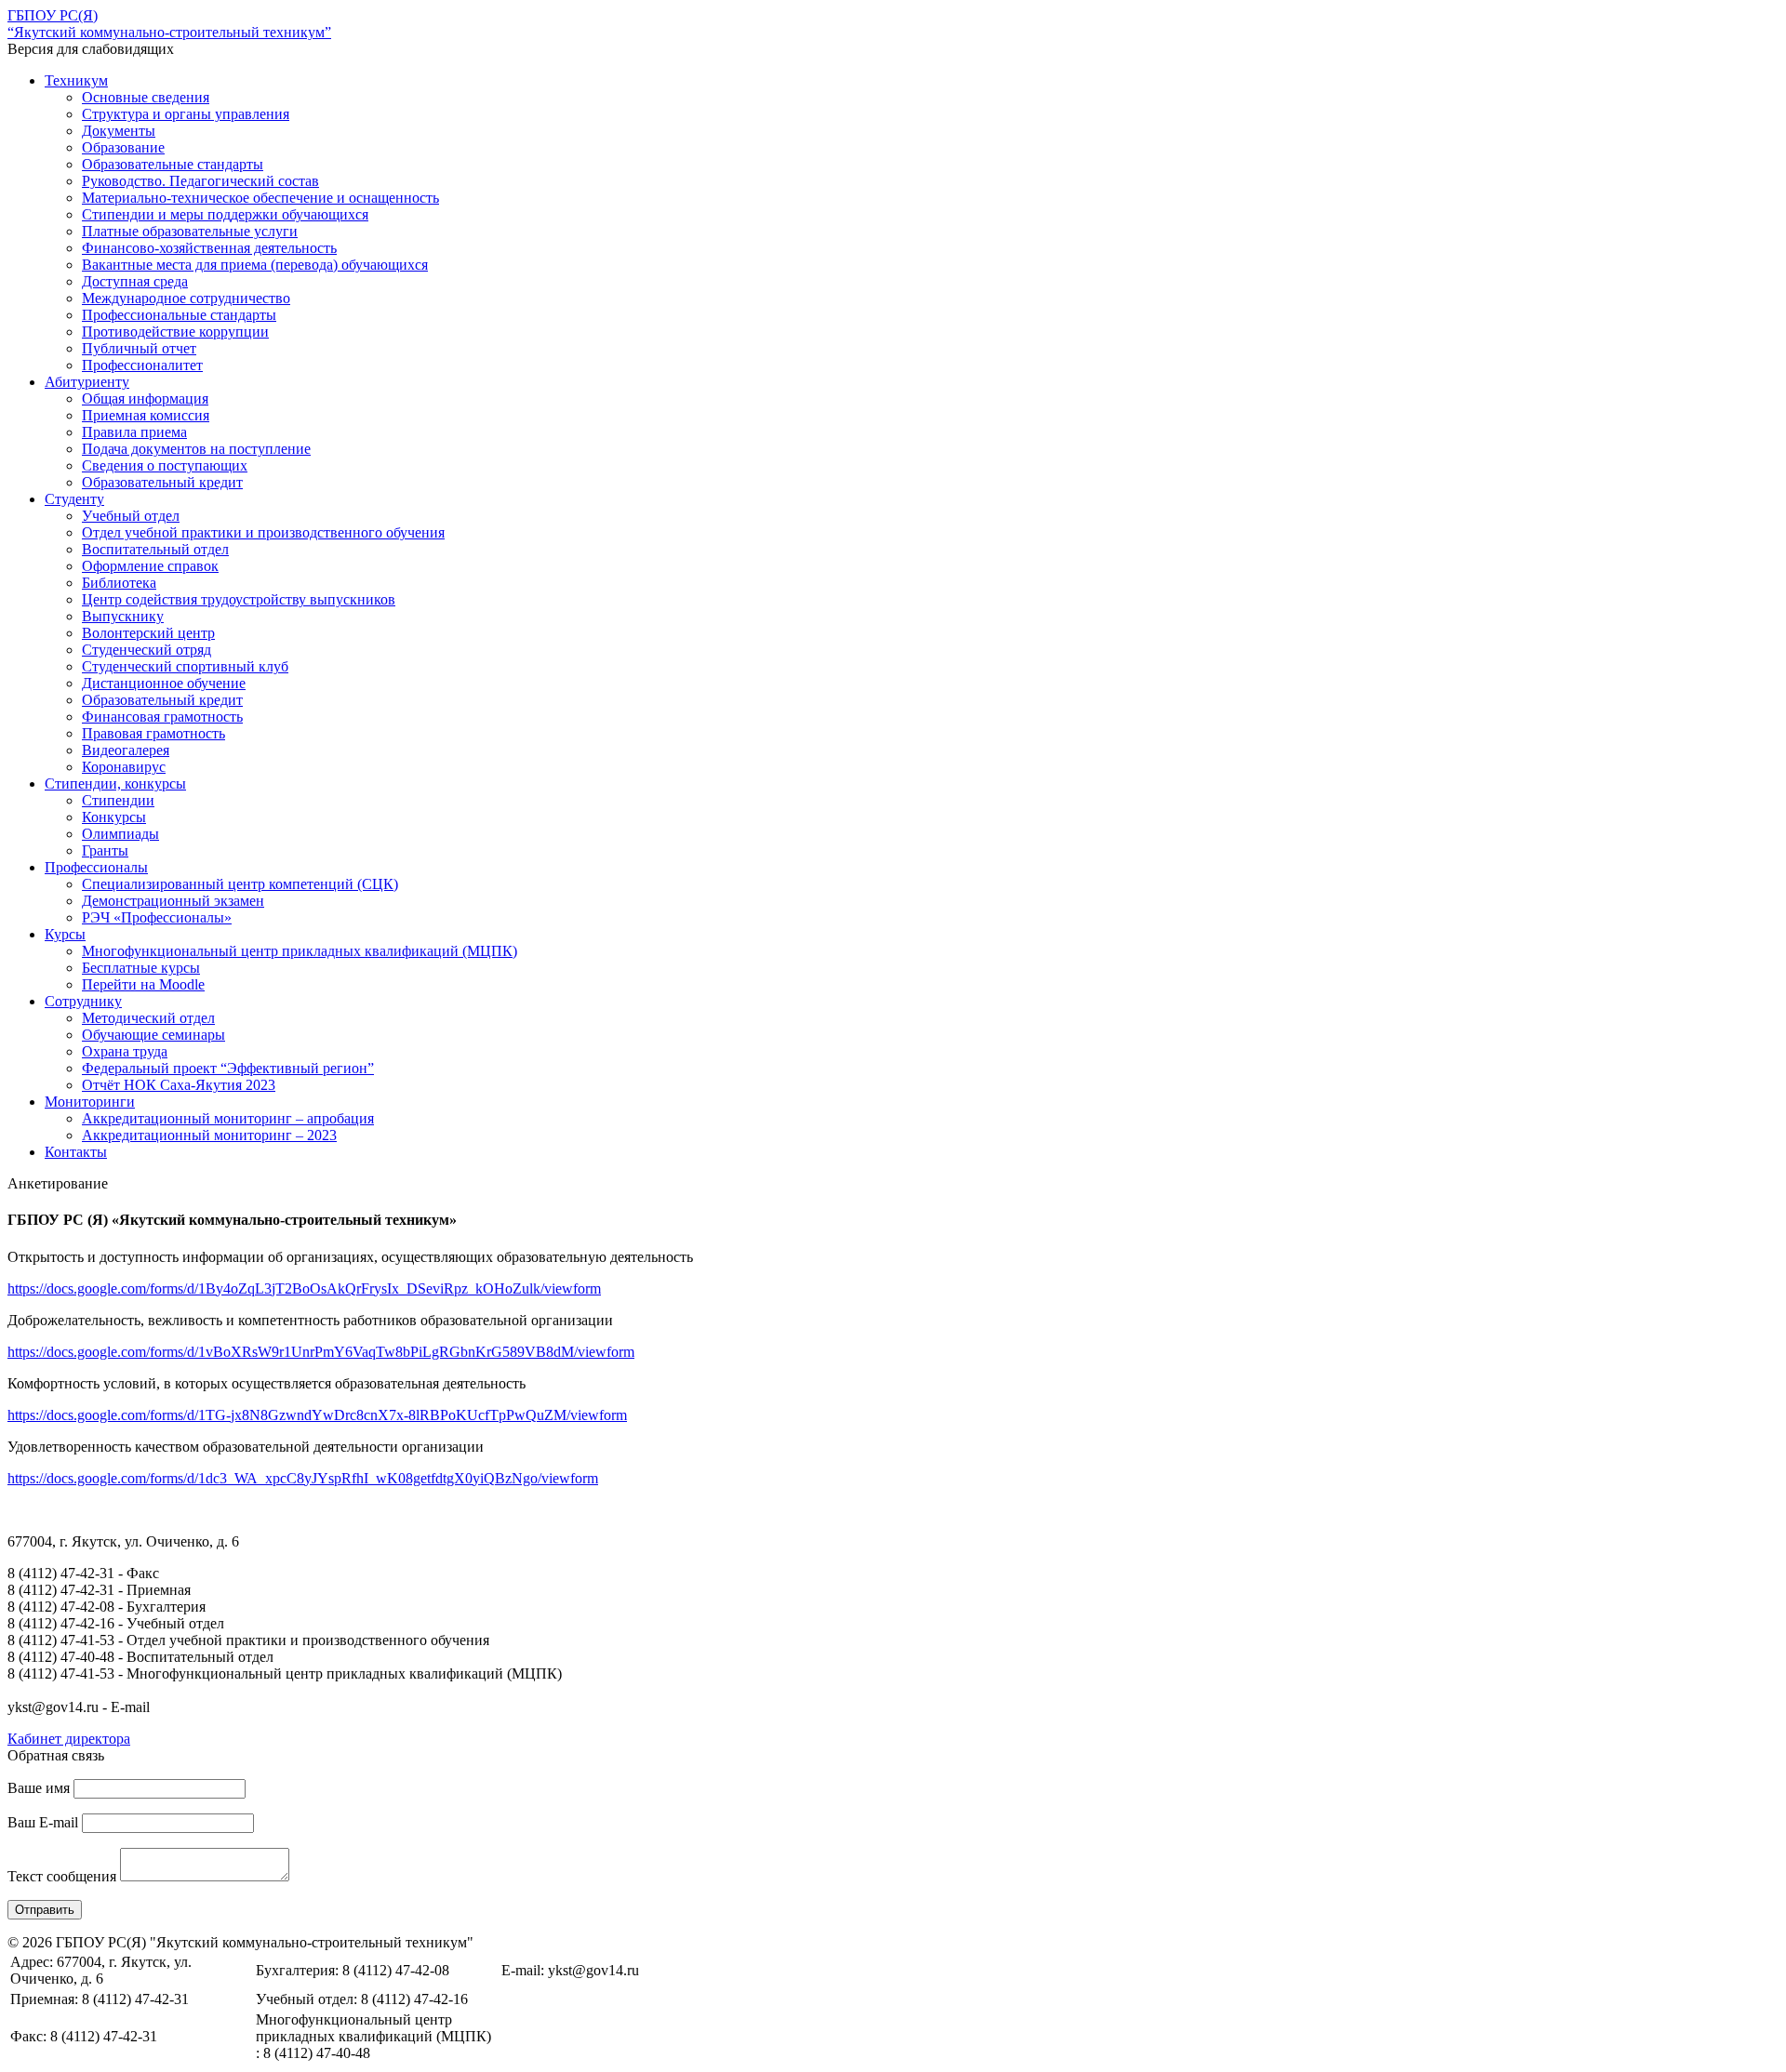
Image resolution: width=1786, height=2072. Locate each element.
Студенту (74, 499)
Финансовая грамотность (162, 717)
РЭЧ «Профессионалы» (157, 917)
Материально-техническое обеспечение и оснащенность (260, 198)
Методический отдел (148, 1018)
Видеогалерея (126, 750)
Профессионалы (96, 867)
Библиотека (119, 583)
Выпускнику (123, 616)
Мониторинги (90, 1102)
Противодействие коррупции (175, 332)
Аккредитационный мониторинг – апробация (228, 1118)
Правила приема (134, 432)
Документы (119, 131)
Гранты (105, 850)
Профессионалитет (142, 365)
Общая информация (145, 398)
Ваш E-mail (43, 1822)
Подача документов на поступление (196, 449)
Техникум (76, 80)
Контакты (76, 1152)
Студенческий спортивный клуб (185, 666)
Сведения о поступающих (165, 465)
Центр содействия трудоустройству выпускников (239, 599)
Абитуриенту (87, 382)
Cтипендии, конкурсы (115, 784)
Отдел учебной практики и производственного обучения (263, 532)
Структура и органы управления (186, 114)
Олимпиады (120, 834)
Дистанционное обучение (164, 683)
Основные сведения (146, 97)
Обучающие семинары (153, 1035)
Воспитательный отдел (155, 549)
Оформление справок (150, 566)
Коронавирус (124, 767)
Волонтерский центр (148, 633)
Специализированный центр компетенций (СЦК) (240, 884)
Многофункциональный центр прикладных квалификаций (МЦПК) (300, 951)
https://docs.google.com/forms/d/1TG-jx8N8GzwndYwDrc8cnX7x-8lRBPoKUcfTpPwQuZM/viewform (317, 1415)
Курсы (65, 934)
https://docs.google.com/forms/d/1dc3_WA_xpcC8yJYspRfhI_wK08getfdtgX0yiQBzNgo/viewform (303, 1478)
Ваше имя (39, 1788)
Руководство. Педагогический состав (200, 181)
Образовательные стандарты (173, 164)
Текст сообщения (62, 1876)
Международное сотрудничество (186, 298)
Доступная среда (135, 281)
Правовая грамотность (153, 733)
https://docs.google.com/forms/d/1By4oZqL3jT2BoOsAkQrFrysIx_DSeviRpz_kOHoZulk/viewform (304, 1288)
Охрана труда (125, 1051)
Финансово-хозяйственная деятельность (209, 248)
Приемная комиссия (146, 415)
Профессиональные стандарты (179, 315)
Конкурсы (114, 817)
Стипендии (118, 800)
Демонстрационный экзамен (173, 901)
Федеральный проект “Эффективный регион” (228, 1068)
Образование (123, 147)
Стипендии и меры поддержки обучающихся (225, 214)
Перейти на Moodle (143, 984)
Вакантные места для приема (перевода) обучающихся (255, 265)
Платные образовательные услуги (190, 231)
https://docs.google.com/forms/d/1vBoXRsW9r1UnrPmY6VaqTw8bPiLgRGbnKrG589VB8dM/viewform (321, 1352)
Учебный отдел (131, 516)
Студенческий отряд (147, 650)
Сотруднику (83, 1001)
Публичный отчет (139, 348)
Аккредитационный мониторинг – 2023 (209, 1135)
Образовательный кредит (162, 482)
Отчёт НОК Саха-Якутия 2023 (179, 1085)
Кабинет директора (69, 1739)
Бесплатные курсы (141, 968)
